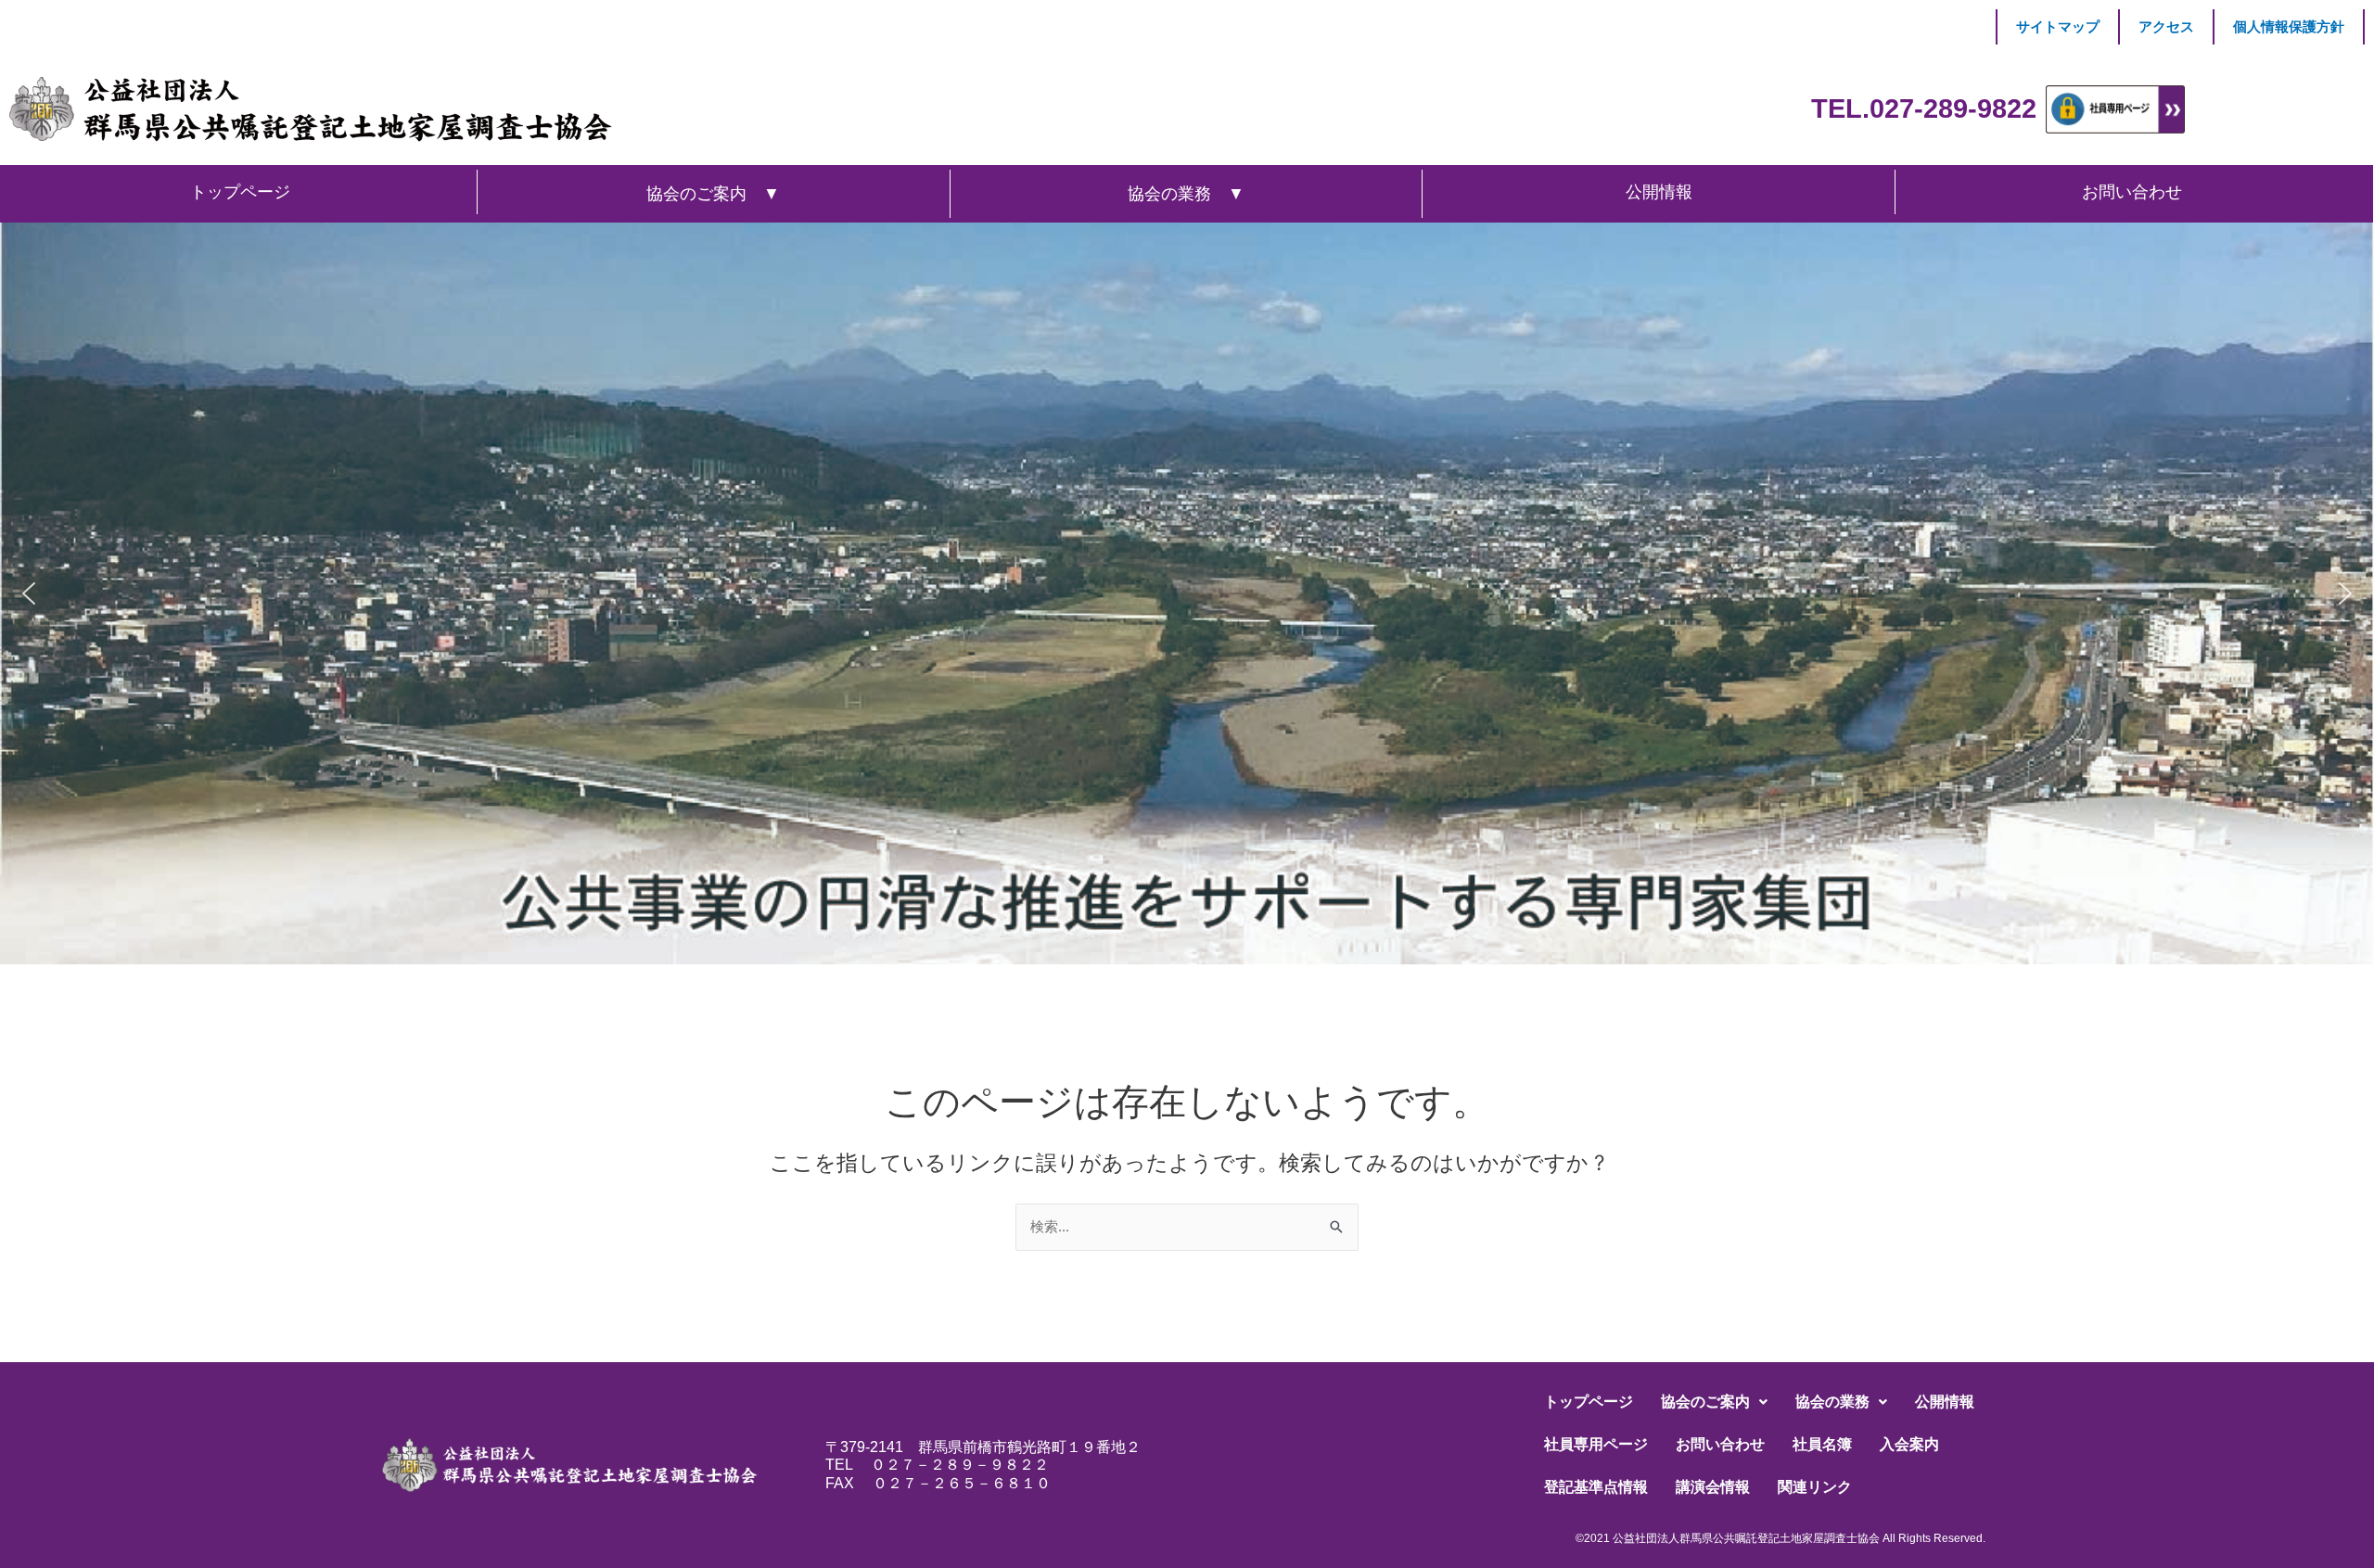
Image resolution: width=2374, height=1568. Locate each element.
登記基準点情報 (1596, 1487)
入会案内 (1909, 1444)
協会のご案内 (1705, 1402)
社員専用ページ (1596, 1444)
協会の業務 (1832, 1402)
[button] (29, 593)
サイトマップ (2058, 26)
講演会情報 (1713, 1487)
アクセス (2166, 26)
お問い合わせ (1720, 1444)
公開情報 (1945, 1402)
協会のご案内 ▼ (713, 194)
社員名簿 (1822, 1444)
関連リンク (1815, 1487)
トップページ (1589, 1402)
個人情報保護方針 (2289, 26)
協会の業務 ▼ (1186, 194)
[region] (1187, 593)
